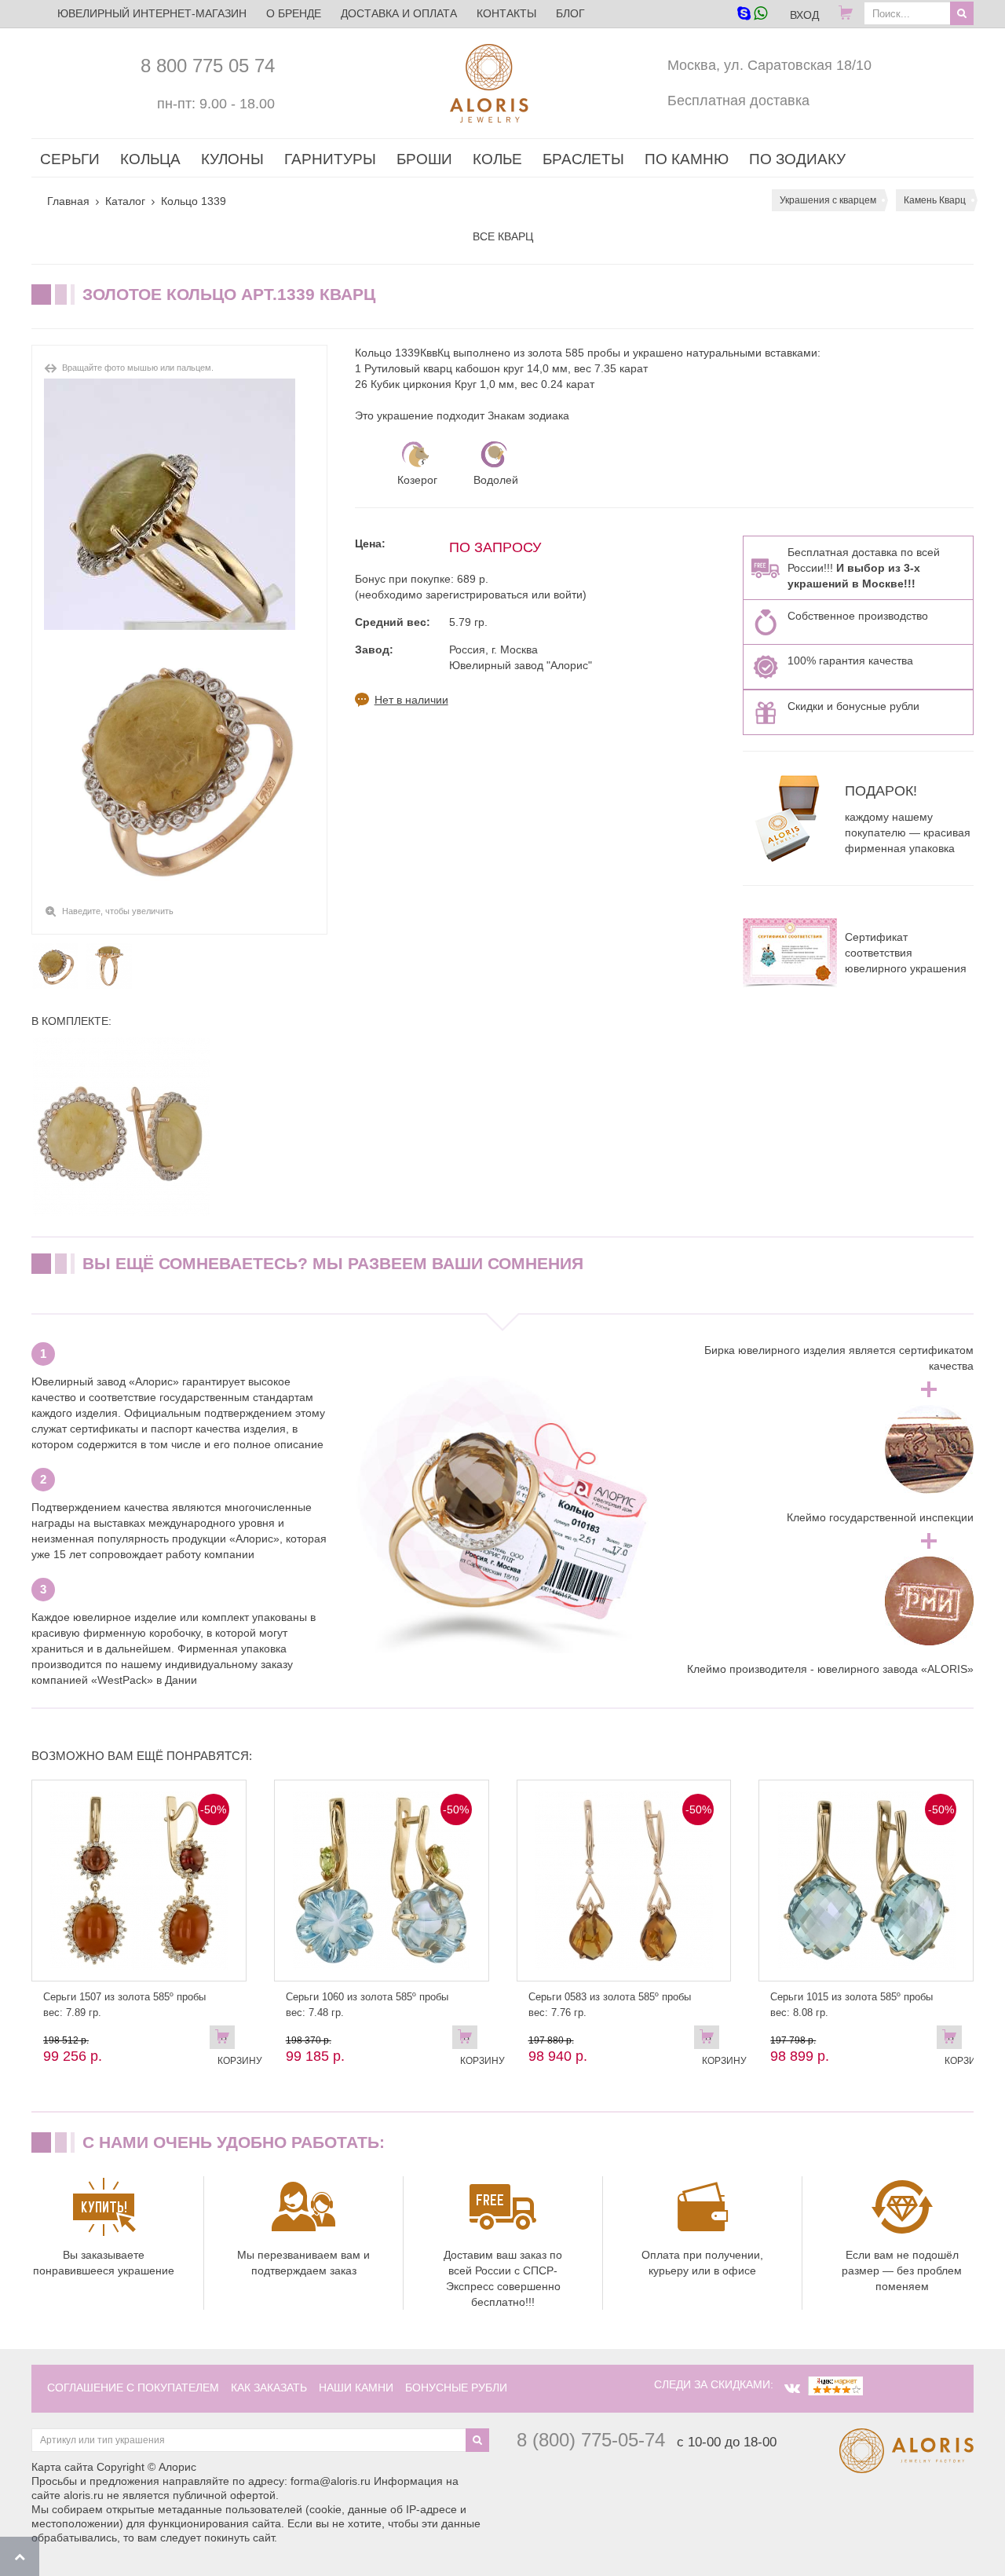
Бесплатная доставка (738, 101)
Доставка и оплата (399, 13)
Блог (570, 13)
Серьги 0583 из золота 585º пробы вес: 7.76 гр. (610, 2005)
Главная (68, 201)
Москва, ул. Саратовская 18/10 (769, 65)
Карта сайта (62, 2467)
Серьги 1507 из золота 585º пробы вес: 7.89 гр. (124, 2005)
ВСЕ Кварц (503, 236)
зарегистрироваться (477, 595)
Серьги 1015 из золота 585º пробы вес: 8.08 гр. (852, 2005)
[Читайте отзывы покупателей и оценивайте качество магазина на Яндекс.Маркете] (835, 2384)
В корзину (226, 2040)
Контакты (506, 13)
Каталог (125, 201)
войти (568, 595)
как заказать (269, 2388)
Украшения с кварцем (828, 200)
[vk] (792, 2388)
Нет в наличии (411, 700)
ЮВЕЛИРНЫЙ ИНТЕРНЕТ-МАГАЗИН (152, 13)
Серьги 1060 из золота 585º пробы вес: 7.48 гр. (367, 2005)
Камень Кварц (935, 200)
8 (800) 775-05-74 (591, 2440)
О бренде (294, 13)
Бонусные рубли (456, 2388)
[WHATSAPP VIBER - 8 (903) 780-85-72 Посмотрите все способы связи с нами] (752, 15)
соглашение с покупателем (133, 2388)
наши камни (356, 2388)
